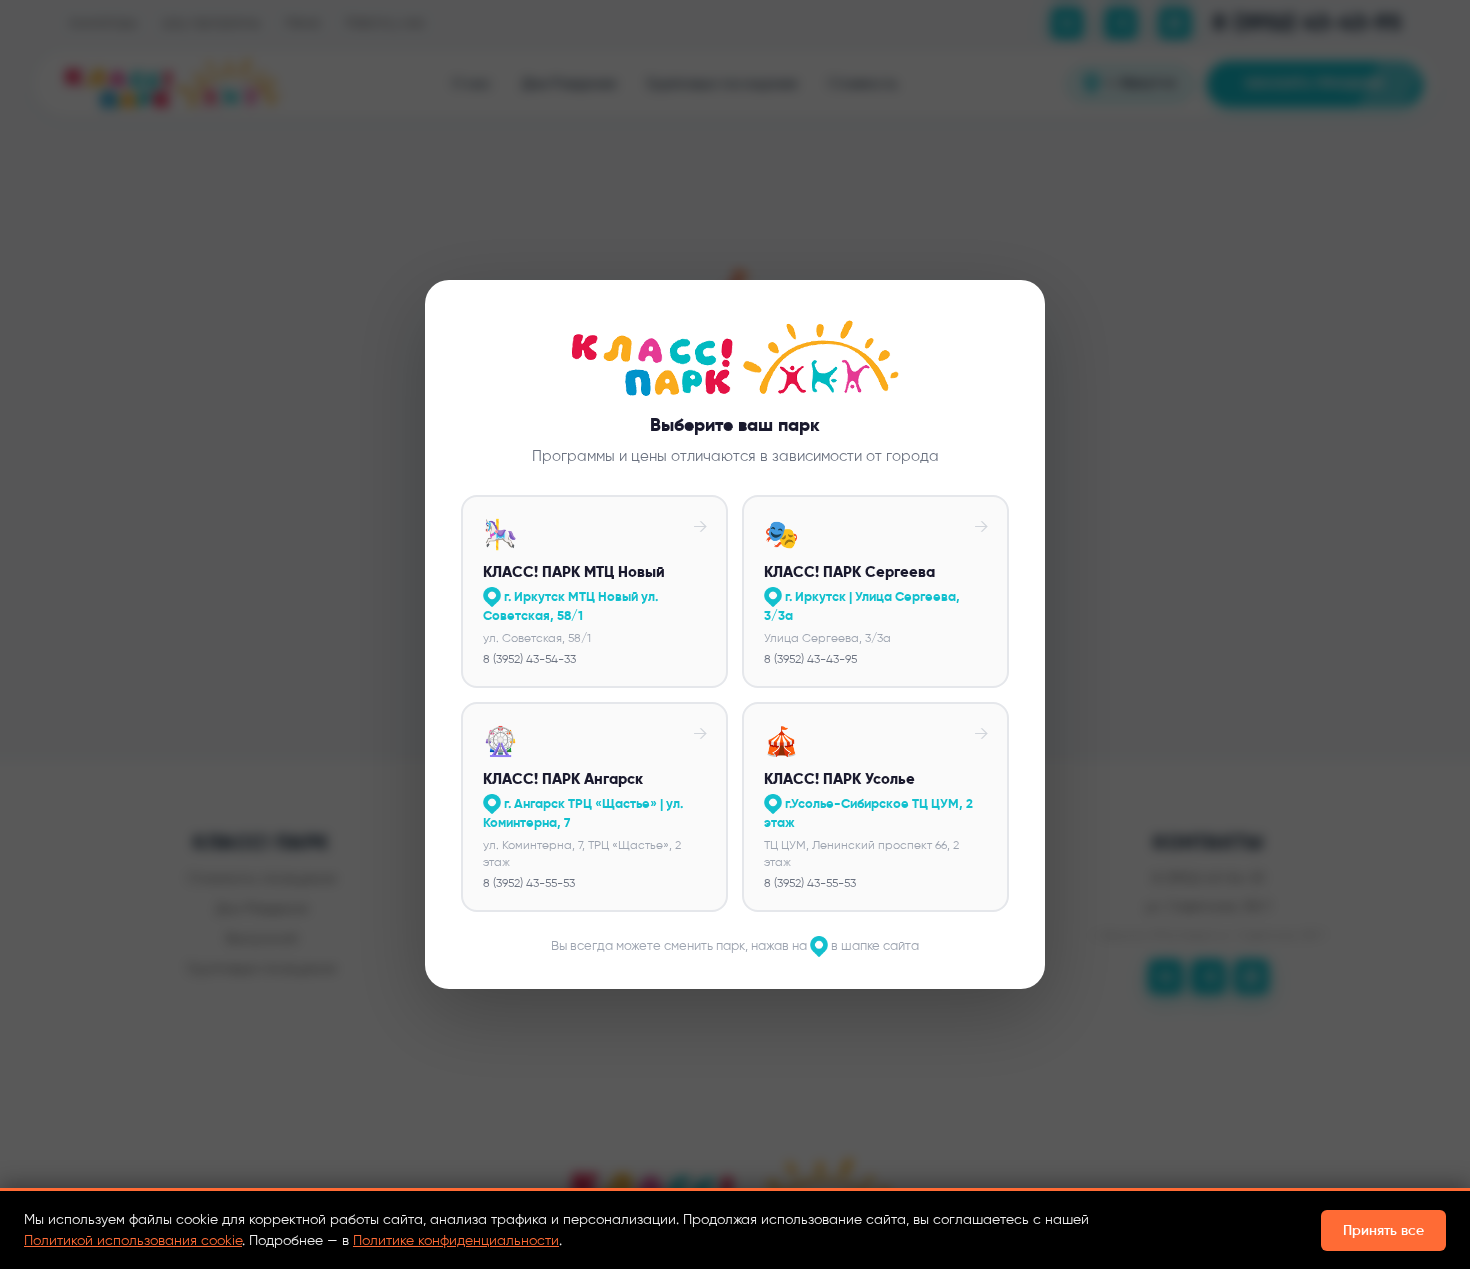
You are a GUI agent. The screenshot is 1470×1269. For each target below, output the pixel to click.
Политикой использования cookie (133, 1240)
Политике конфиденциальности (456, 1240)
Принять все (1383, 1230)
